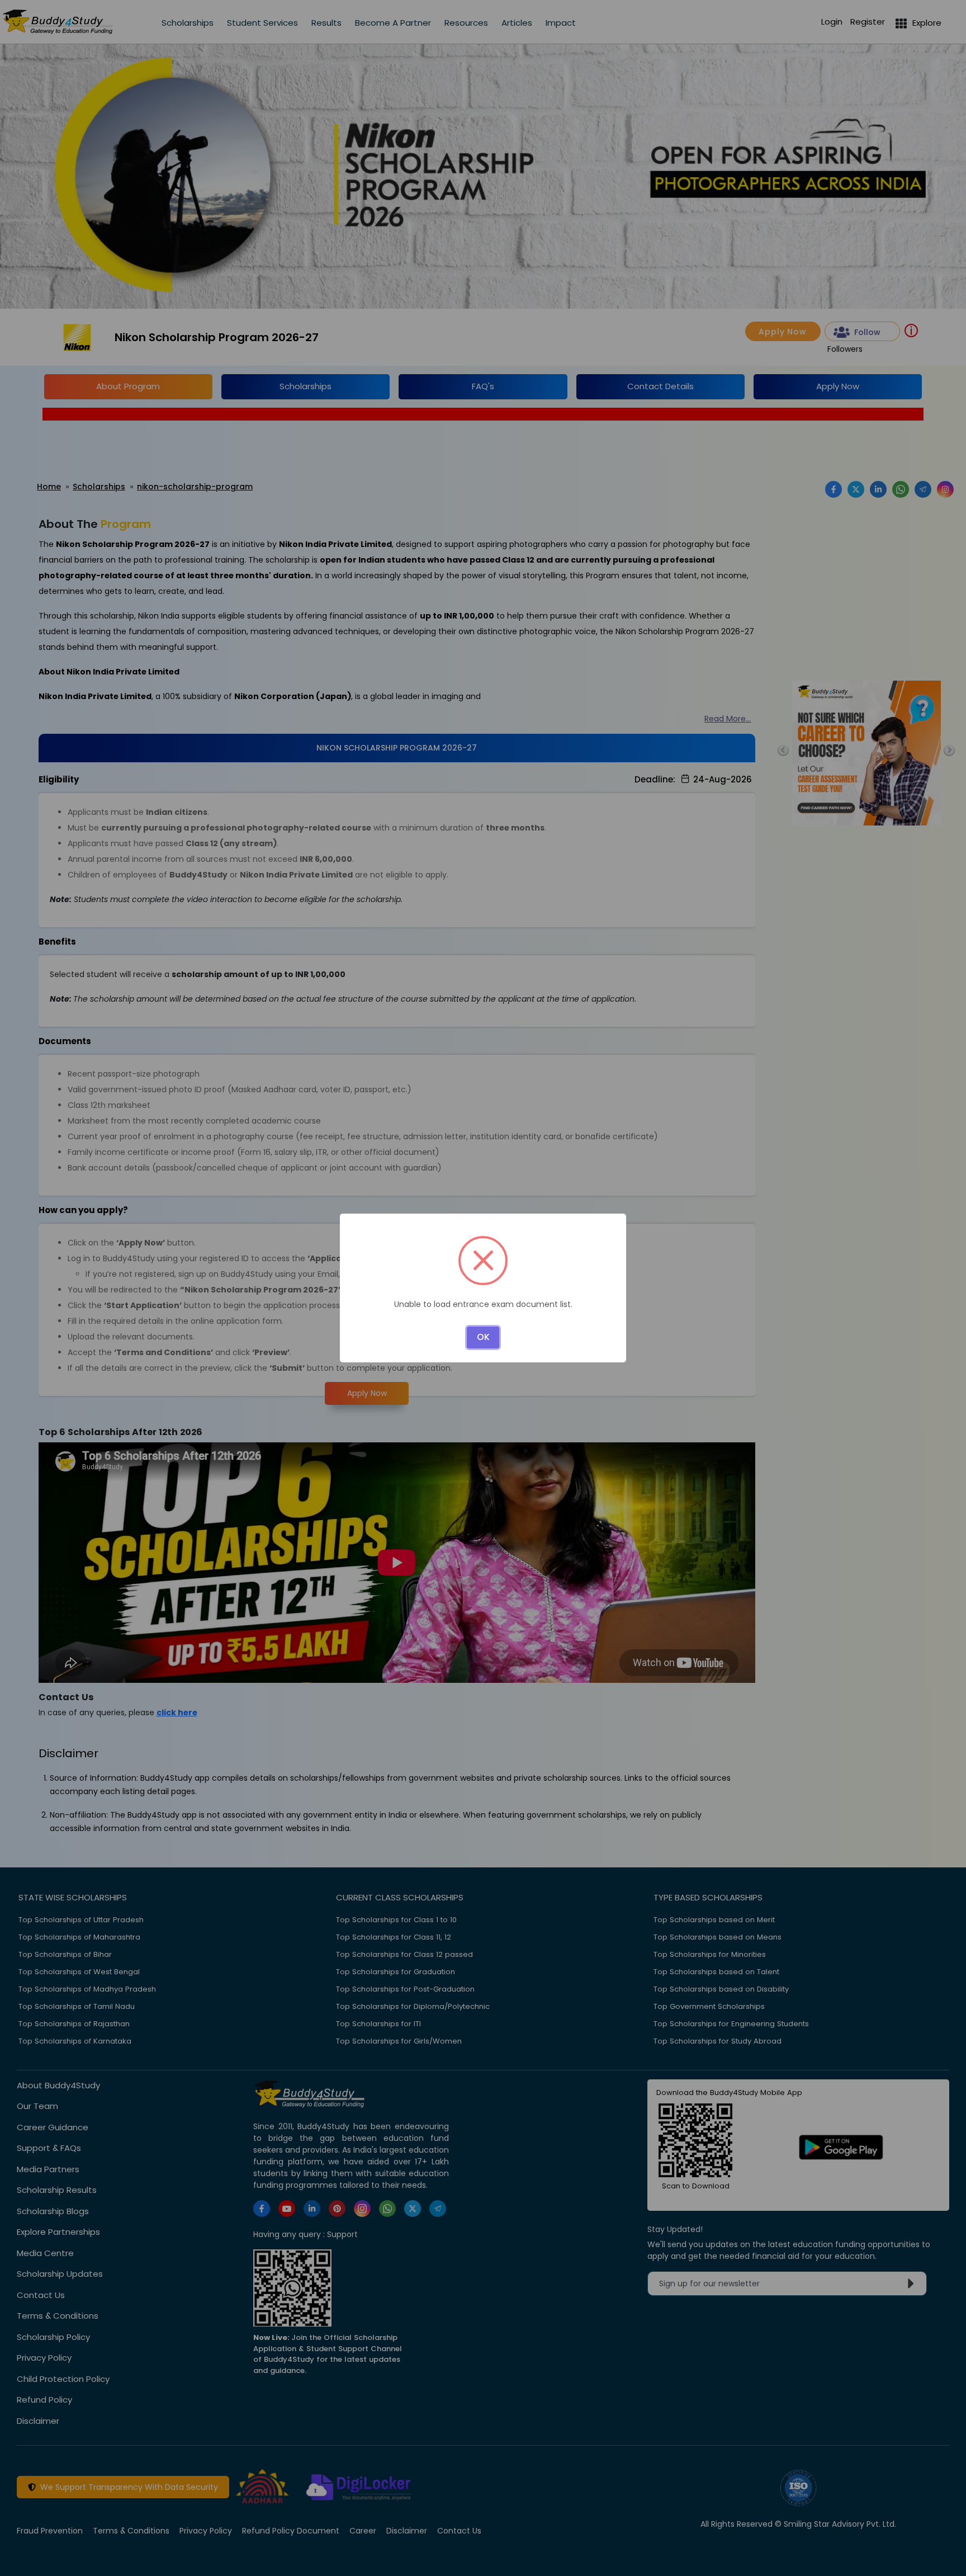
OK (483, 1337)
